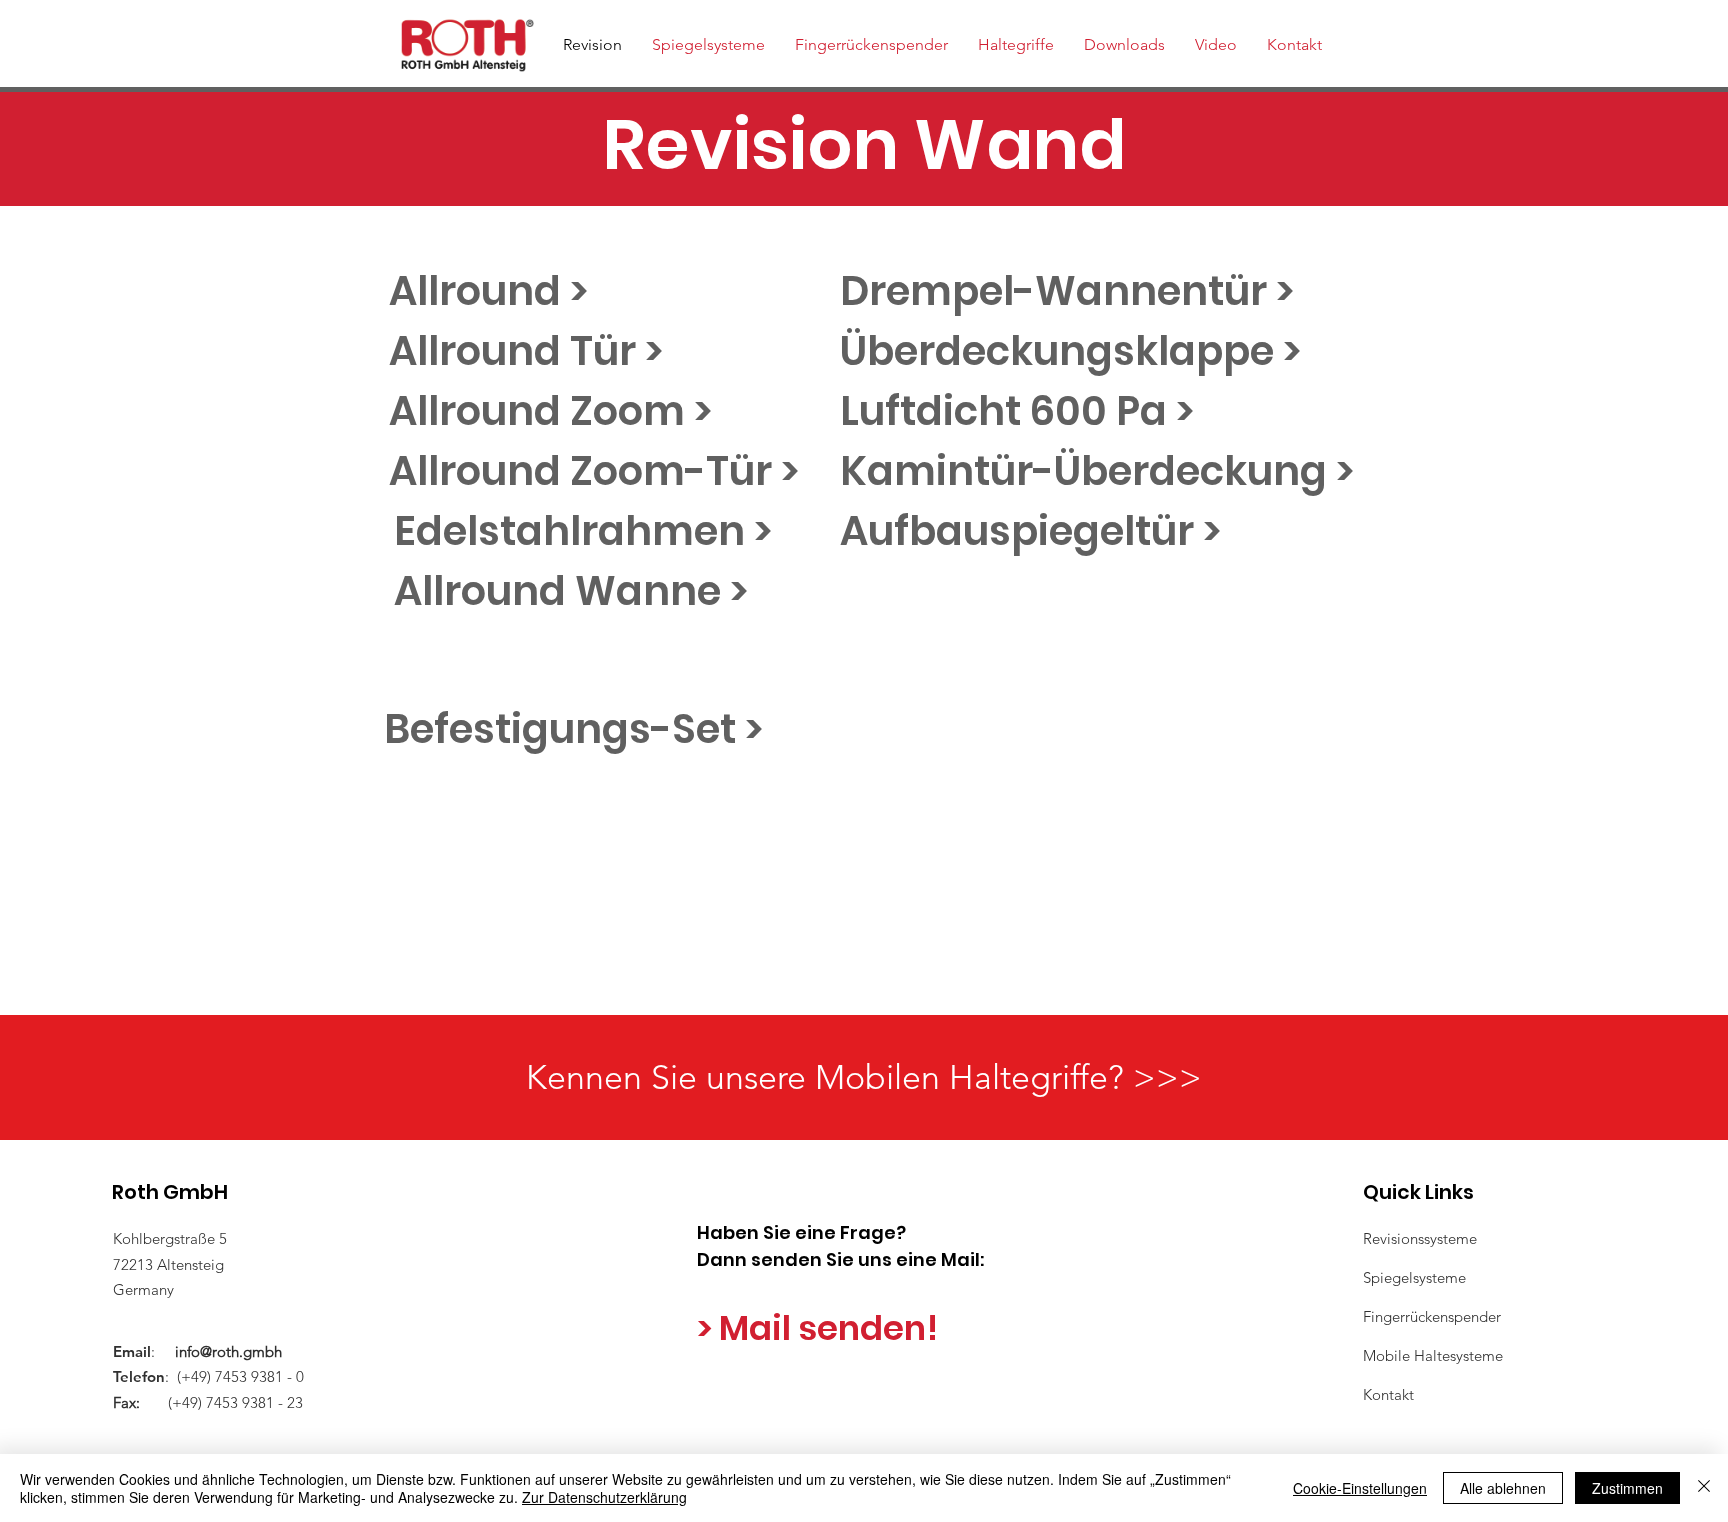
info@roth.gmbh (228, 1351)
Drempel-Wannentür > (1067, 291)
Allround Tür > (526, 351)
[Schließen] (1704, 1488)
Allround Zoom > (550, 411)
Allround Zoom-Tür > (594, 471)
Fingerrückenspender (1432, 1316)
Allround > (488, 291)
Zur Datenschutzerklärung (604, 1497)
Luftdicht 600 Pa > (1017, 411)
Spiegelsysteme (1414, 1277)
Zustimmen (1627, 1488)
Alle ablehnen (1503, 1488)
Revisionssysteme (1420, 1238)
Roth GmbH (170, 1192)
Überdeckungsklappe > (1070, 351)
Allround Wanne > (571, 591)
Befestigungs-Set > (573, 729)
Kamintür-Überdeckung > (1097, 471)
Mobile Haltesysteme (1433, 1355)
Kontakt (1388, 1394)
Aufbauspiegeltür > (1030, 531)
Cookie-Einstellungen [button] (1360, 1488)
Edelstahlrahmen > (583, 531)
